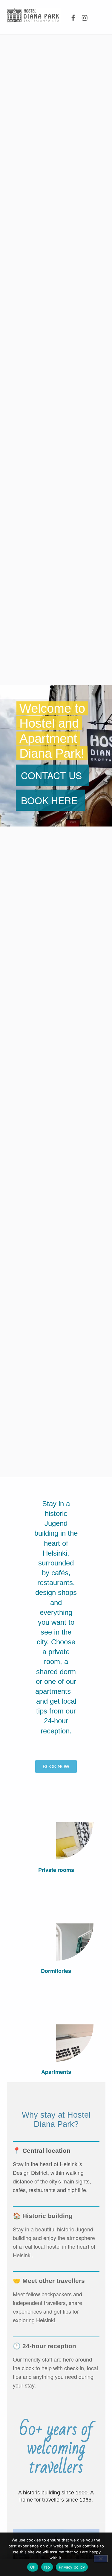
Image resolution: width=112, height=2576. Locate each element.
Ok (33, 2567)
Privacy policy (72, 2567)
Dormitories (56, 1971)
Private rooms (56, 1870)
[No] (101, 2559)
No (47, 2567)
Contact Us (51, 775)
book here (49, 800)
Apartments (56, 2072)
